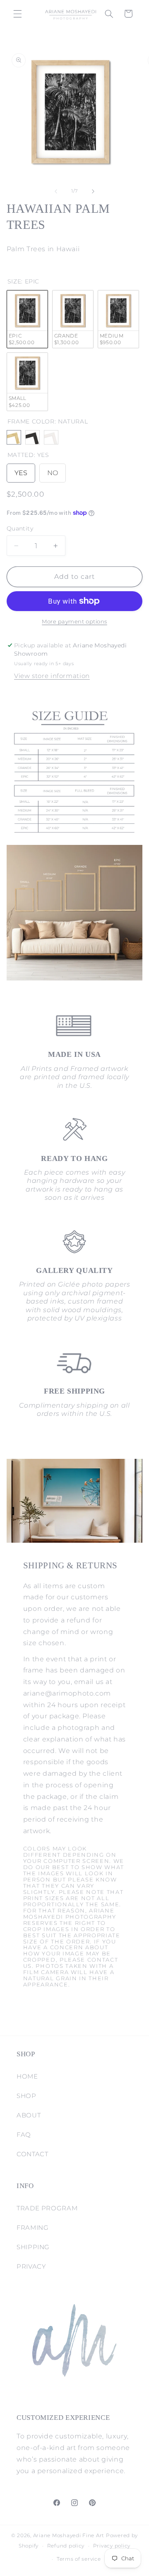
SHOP (26, 2096)
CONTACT (32, 2154)
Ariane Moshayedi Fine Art (69, 2536)
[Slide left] (56, 191)
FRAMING (32, 2228)
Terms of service (79, 2559)
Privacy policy (112, 2546)
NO (53, 470)
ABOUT (29, 2115)
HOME (27, 2076)
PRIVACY (31, 2267)
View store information (52, 676)
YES (21, 470)
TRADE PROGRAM (47, 2208)
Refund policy (66, 2546)
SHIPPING (33, 2247)
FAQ (24, 2135)
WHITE (51, 437)
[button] (17, 14)
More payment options (74, 622)
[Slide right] (93, 191)
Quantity (20, 528)
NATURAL (14, 437)
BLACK (32, 437)
